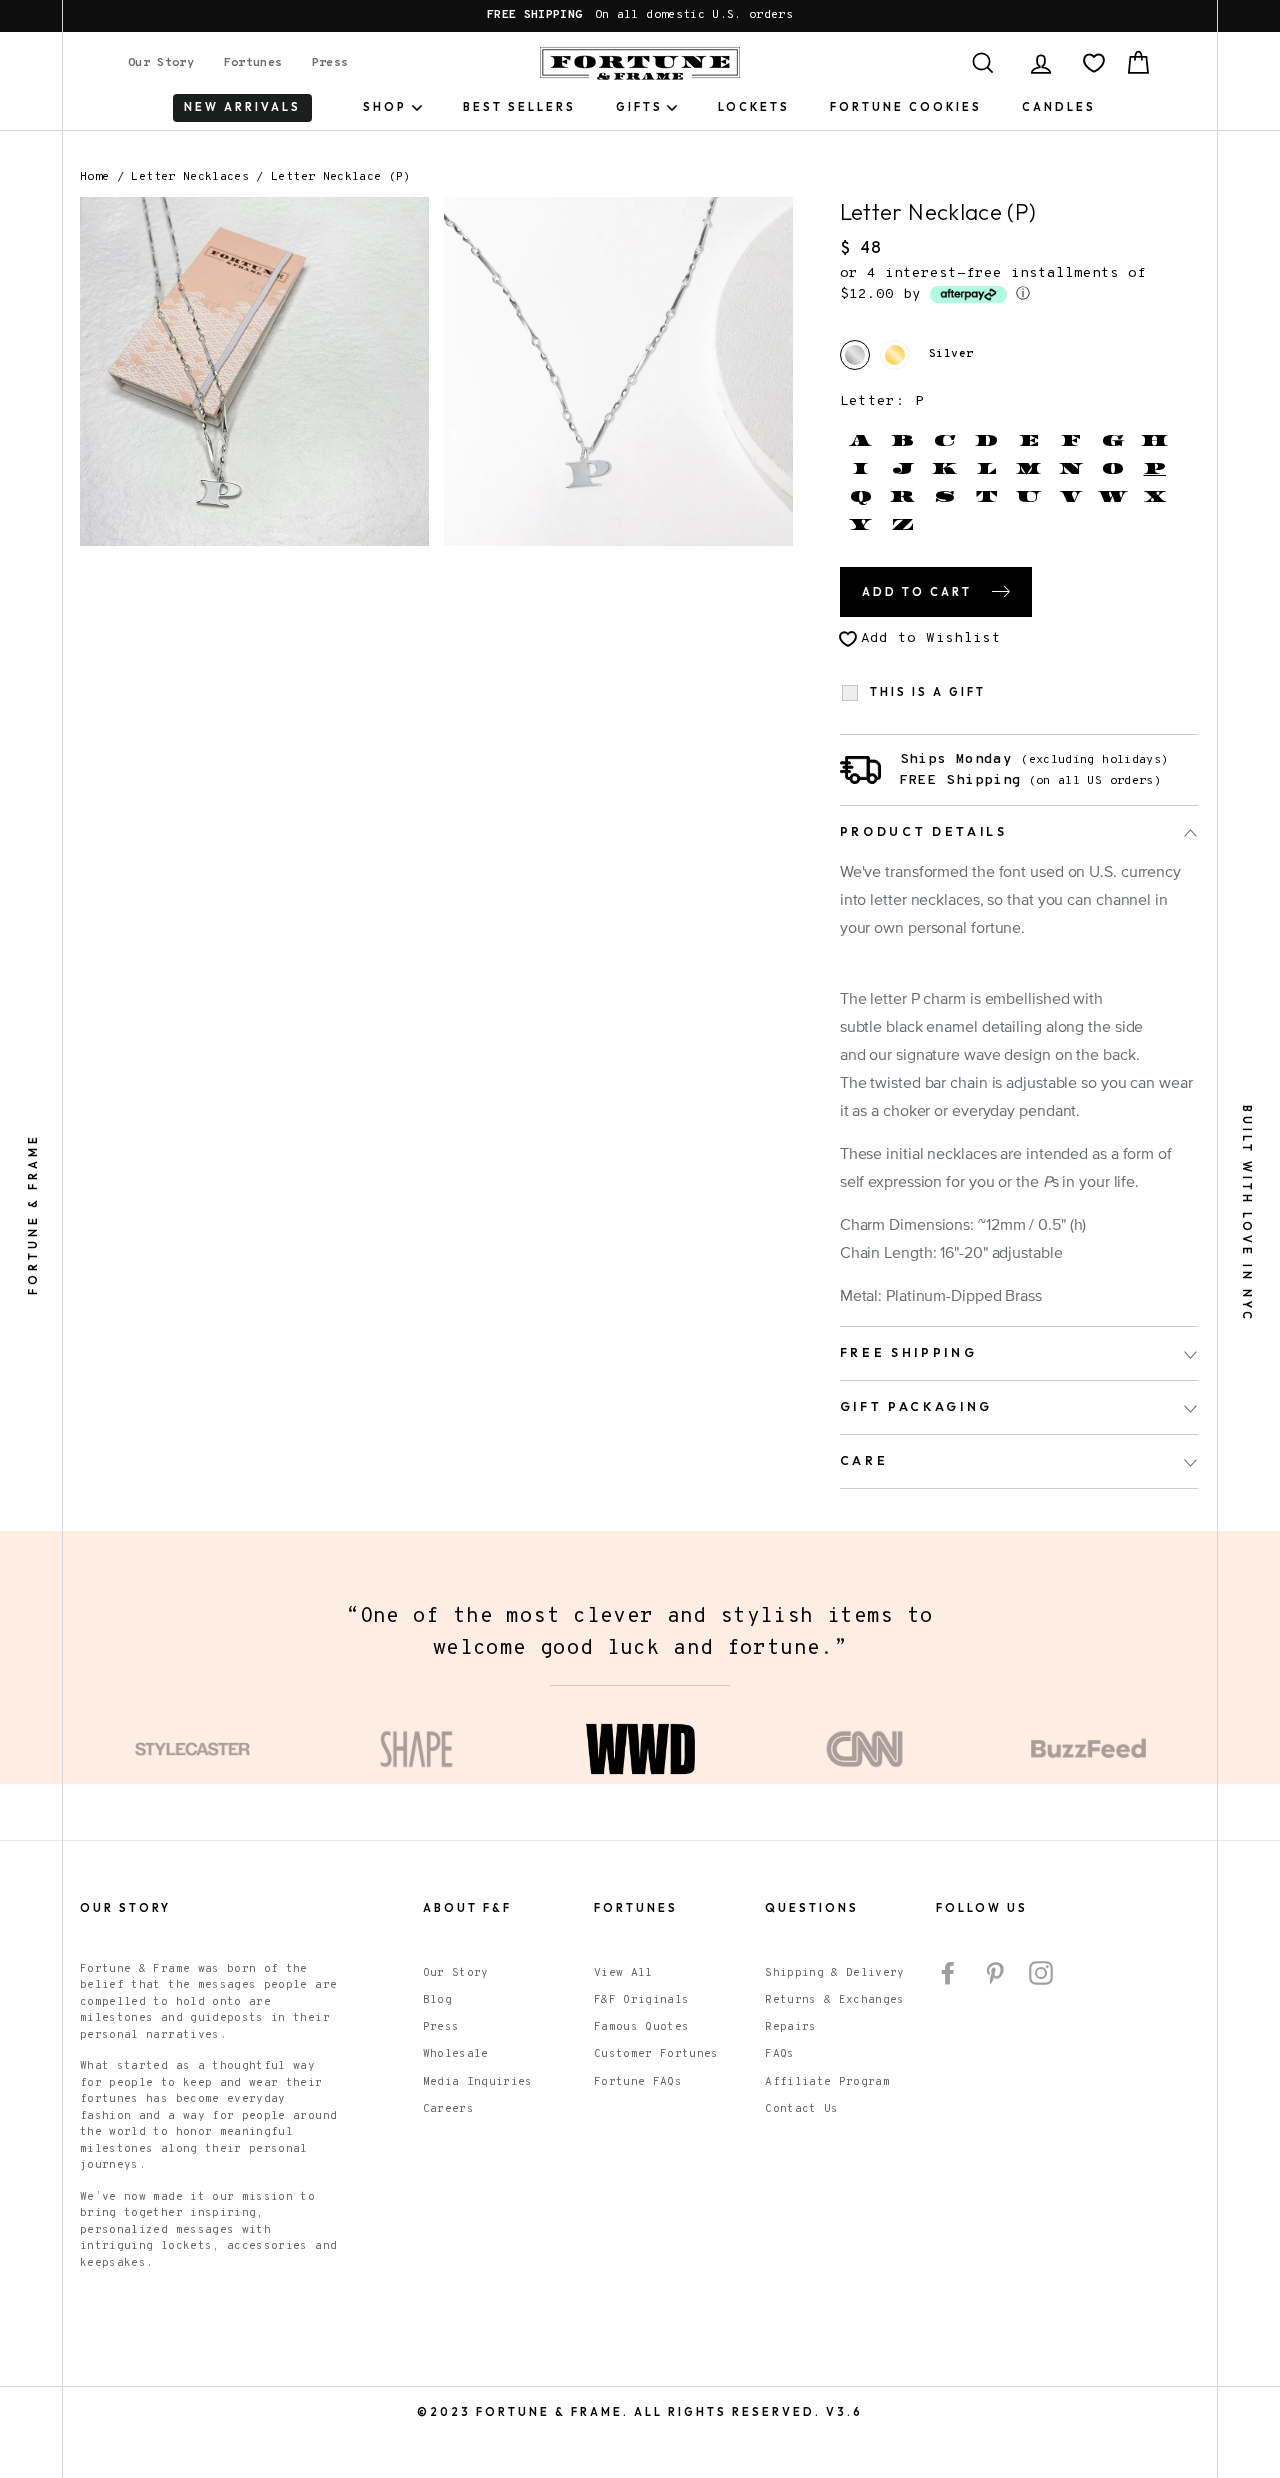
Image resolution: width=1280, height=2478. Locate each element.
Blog (437, 2000)
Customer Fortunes (656, 2054)
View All (623, 1973)
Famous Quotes (642, 2027)
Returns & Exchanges (835, 2000)
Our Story (161, 63)
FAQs (779, 2054)
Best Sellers (519, 107)
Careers (448, 2109)
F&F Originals (642, 2000)
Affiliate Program (827, 2082)
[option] (640, 16)
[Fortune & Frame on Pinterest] (995, 1973)
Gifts (639, 107)
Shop (385, 107)
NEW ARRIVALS (242, 107)
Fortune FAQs (638, 2082)
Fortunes (253, 63)
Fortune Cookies (906, 107)
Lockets (754, 107)
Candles (1059, 107)
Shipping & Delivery (835, 1973)
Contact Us (802, 2109)
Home (94, 177)
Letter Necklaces (193, 177)
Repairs (790, 2027)
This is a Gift (928, 692)
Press (330, 63)
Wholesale (456, 2054)
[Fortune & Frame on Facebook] (948, 1973)
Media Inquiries (478, 2082)
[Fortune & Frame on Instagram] (1041, 1973)
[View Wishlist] (1094, 63)
